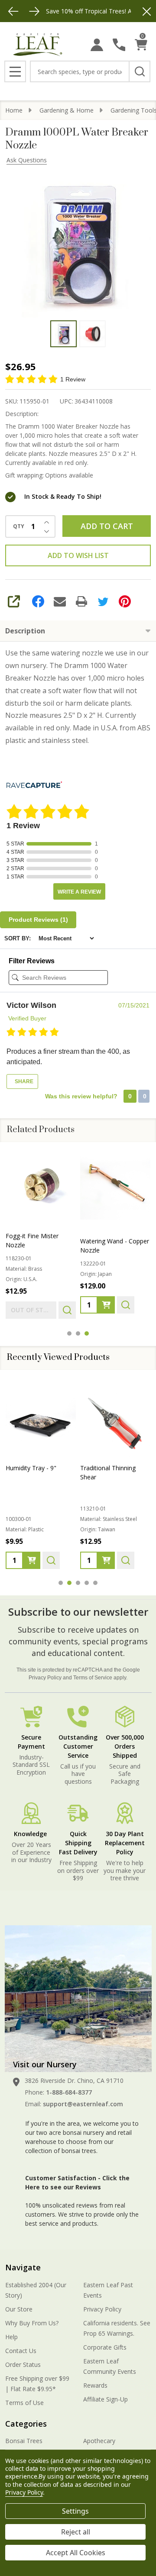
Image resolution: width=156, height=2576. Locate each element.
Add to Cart (107, 526)
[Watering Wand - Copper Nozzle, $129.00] (115, 1185)
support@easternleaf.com (83, 2104)
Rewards (95, 2385)
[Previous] (13, 11)
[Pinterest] (125, 601)
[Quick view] (67, 1310)
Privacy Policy (45, 1678)
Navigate (23, 2267)
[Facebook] (38, 601)
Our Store (19, 2309)
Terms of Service (93, 1678)
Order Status (23, 2365)
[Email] (60, 601)
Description (25, 631)
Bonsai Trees (24, 2441)
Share (23, 1081)
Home (14, 110)
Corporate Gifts (105, 2347)
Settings (75, 2511)
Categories (26, 2424)
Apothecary (99, 2441)
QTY (19, 526)
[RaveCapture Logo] (34, 786)
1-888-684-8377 (69, 2092)
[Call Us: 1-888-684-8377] (119, 45)
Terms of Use (24, 2403)
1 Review (73, 379)
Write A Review (79, 892)
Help (11, 2337)
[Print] (81, 601)
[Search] (140, 71)
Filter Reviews (32, 961)
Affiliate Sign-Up (106, 2399)
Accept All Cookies (76, 2553)
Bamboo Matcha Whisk (113, 1468)
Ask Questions (27, 160)
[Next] (34, 11)
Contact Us (21, 2351)
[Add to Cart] (106, 1305)
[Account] (97, 45)
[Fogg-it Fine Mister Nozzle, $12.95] (41, 1185)
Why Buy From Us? (32, 2323)
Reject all (76, 2532)
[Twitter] (103, 601)
